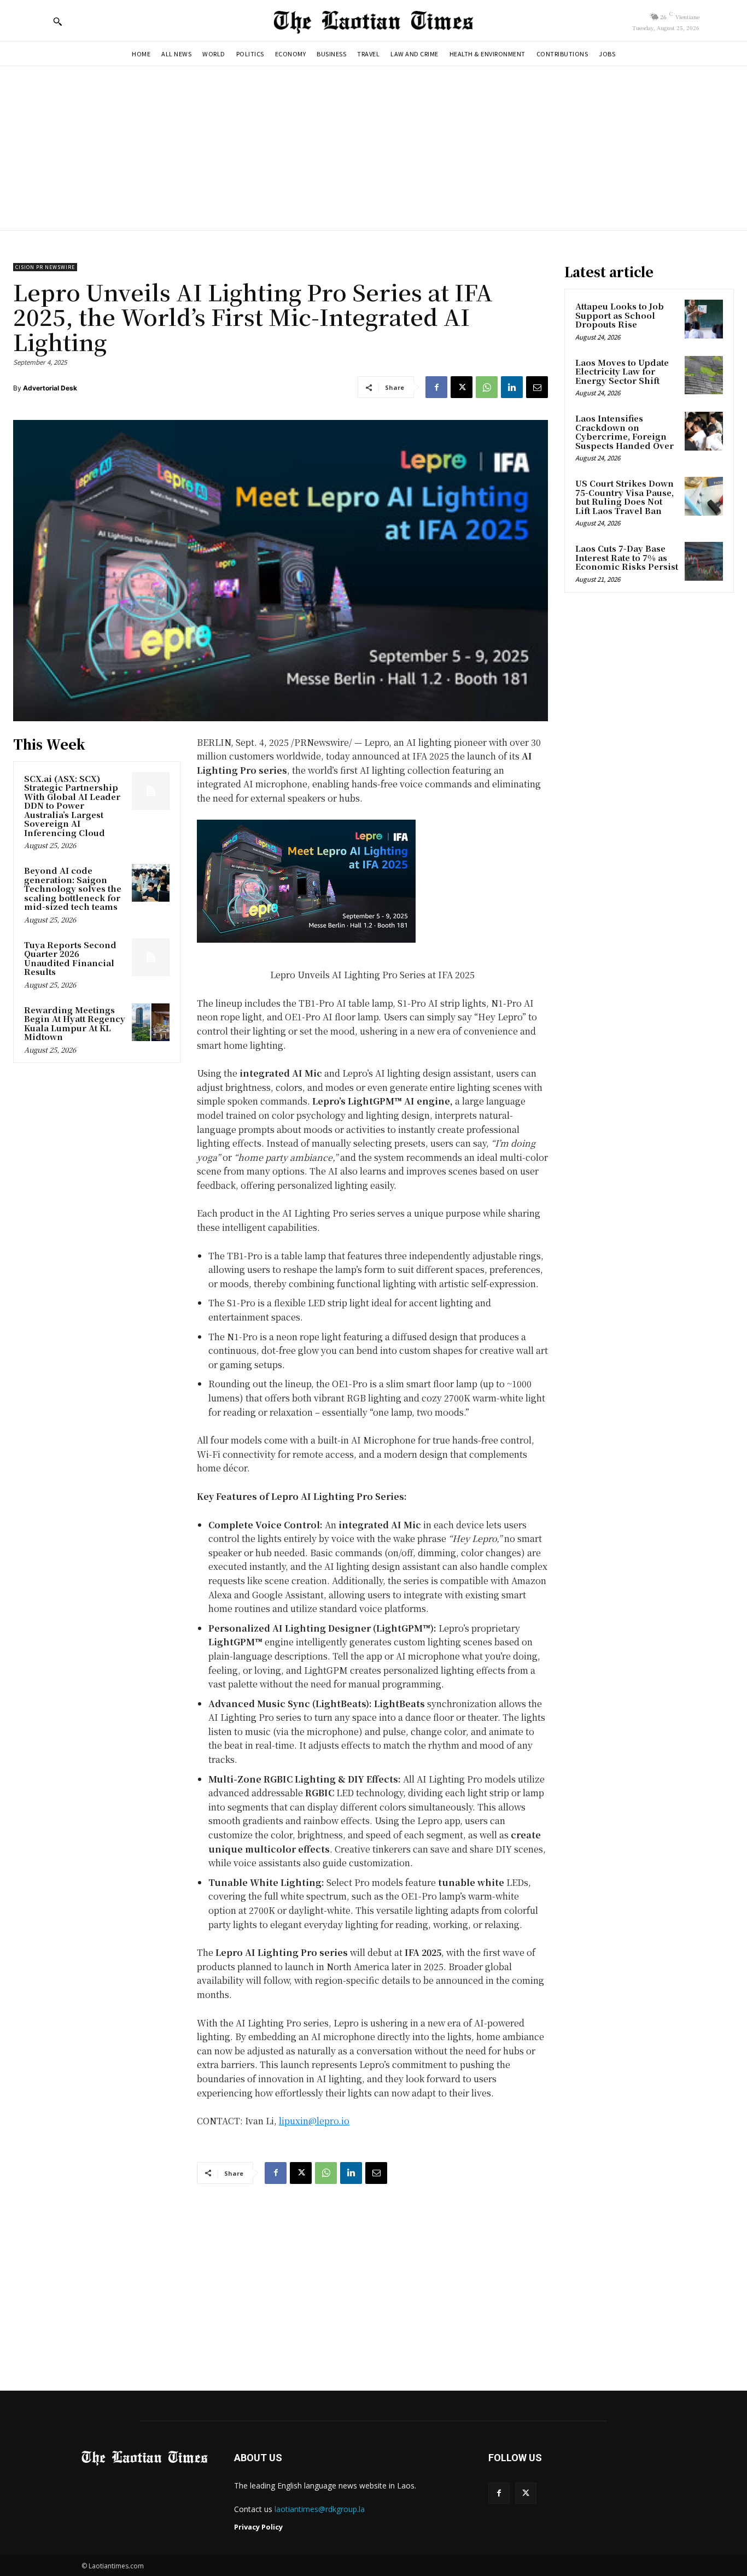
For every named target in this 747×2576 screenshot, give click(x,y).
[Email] (537, 387)
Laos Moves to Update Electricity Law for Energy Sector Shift (622, 371)
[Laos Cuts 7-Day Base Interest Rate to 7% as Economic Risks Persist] (704, 561)
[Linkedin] (512, 387)
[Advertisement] (373, 148)
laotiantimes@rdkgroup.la (320, 2509)
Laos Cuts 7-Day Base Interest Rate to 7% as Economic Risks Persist (627, 557)
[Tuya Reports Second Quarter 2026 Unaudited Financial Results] (151, 957)
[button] (57, 21)
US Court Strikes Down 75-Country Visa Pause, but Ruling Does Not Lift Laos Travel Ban (625, 497)
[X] (462, 387)
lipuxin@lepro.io (314, 2121)
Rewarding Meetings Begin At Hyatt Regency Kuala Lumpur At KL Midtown (75, 1023)
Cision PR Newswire (45, 267)
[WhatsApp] (487, 387)
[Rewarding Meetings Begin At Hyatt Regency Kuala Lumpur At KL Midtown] (151, 1022)
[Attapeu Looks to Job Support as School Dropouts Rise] (704, 319)
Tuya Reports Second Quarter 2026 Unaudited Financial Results (70, 958)
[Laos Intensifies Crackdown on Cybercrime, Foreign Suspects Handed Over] (704, 431)
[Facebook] (436, 387)
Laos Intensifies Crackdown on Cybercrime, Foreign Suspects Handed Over (625, 432)
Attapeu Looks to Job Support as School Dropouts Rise (620, 315)
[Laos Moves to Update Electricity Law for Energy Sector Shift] (704, 375)
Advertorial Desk (50, 388)
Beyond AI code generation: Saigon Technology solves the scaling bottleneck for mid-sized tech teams (73, 888)
